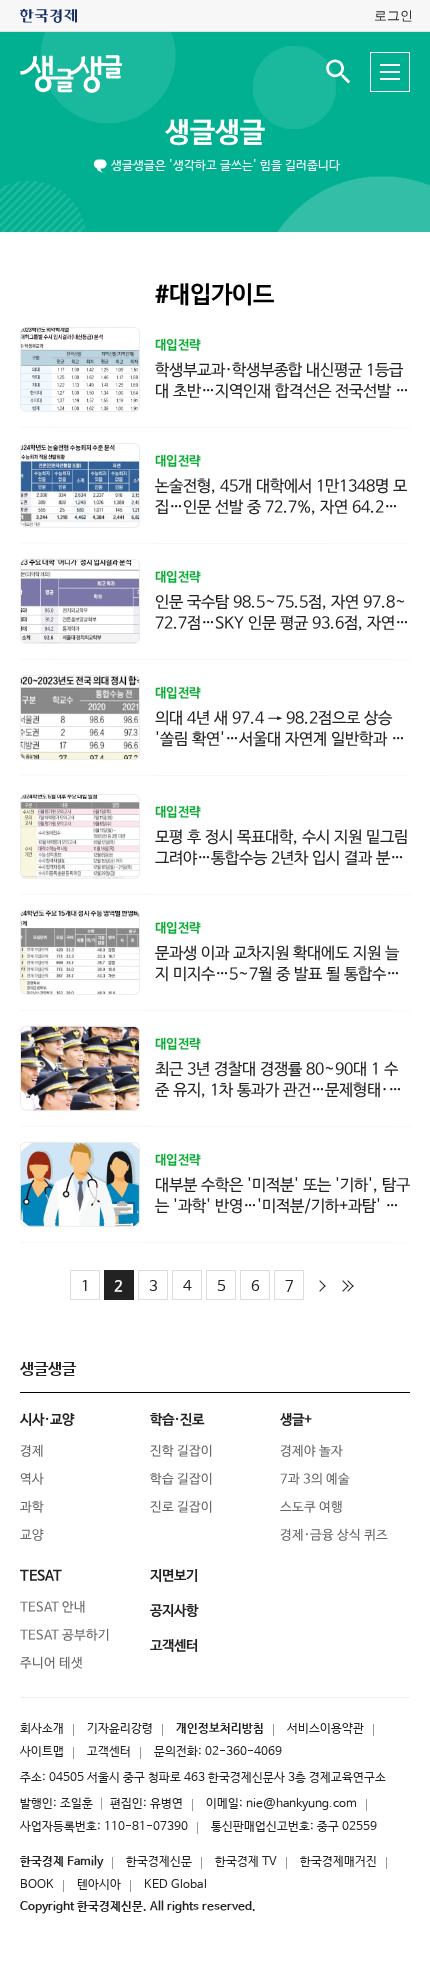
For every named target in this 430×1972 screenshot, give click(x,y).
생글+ (296, 1420)
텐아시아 (99, 1885)
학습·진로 (177, 1420)
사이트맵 (42, 1752)
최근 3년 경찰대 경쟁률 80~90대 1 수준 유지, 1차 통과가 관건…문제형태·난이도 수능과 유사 (278, 1090)
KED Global (175, 1885)
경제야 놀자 (311, 1451)
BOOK (37, 1885)
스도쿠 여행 (311, 1507)
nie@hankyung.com (301, 1804)
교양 (32, 1535)
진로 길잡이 (181, 1507)
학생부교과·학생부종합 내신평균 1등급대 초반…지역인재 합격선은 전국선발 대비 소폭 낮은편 (282, 391)
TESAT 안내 (53, 1607)
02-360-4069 (243, 1752)
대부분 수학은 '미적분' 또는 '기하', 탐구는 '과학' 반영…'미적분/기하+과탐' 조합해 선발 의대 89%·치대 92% (282, 1206)
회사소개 (42, 1729)
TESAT (41, 1576)
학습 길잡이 (181, 1479)
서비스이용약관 (325, 1729)
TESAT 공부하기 (65, 1635)
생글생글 (215, 133)
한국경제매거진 (338, 1862)
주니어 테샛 (51, 1663)
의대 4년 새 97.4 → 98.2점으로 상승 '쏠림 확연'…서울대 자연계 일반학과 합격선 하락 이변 (280, 739)
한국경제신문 (159, 1862)
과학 (32, 1507)
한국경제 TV (246, 1862)
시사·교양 (47, 1420)
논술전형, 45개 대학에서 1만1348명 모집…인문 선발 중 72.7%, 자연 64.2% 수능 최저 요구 (281, 507)
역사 (32, 1479)
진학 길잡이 (181, 1451)
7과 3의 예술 (315, 1479)
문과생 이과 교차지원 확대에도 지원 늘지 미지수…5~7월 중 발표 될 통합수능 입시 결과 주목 (277, 974)
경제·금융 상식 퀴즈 (334, 1535)
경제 (32, 1451)
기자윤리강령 (120, 1729)
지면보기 (174, 1576)
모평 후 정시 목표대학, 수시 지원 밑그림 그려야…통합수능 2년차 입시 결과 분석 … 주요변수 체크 (281, 858)
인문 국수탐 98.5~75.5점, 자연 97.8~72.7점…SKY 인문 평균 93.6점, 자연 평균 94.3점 (280, 623)
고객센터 (109, 1752)
